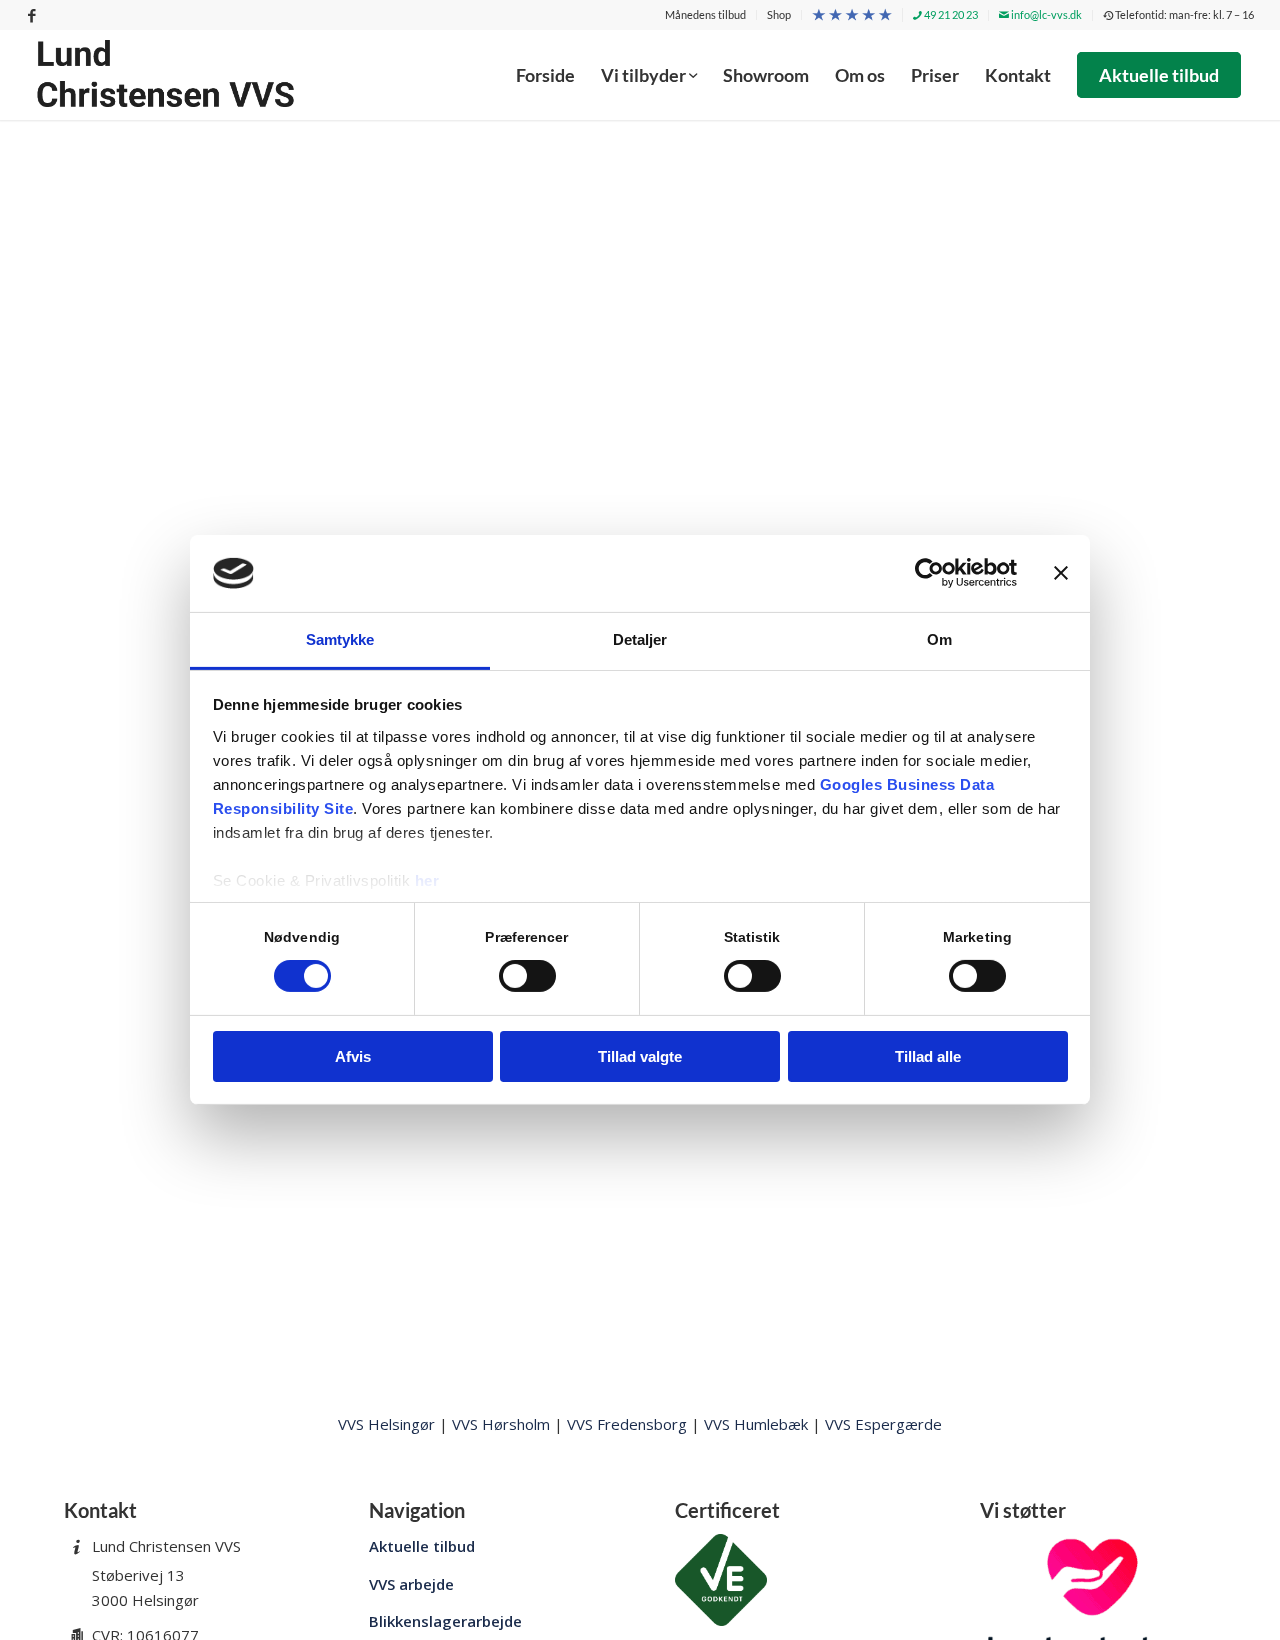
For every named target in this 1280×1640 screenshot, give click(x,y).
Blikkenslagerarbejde (445, 1621)
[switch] (527, 976)
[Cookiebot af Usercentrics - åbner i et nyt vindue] (929, 573)
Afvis (353, 1056)
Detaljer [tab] (640, 639)
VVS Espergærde (883, 1424)
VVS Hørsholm (501, 1424)
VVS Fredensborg (627, 1424)
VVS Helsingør (386, 1424)
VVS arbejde (411, 1584)
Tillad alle (928, 1056)
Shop (779, 14)
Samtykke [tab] (340, 639)
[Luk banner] (1061, 573)
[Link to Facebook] (32, 15)
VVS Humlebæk (756, 1424)
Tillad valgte (640, 1056)
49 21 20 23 (950, 14)
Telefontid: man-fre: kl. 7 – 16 (1183, 14)
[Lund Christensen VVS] (166, 75)
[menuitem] (706, 15)
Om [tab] (939, 639)
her (427, 880)
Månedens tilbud (705, 14)
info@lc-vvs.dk (1045, 14)
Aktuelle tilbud (422, 1546)
